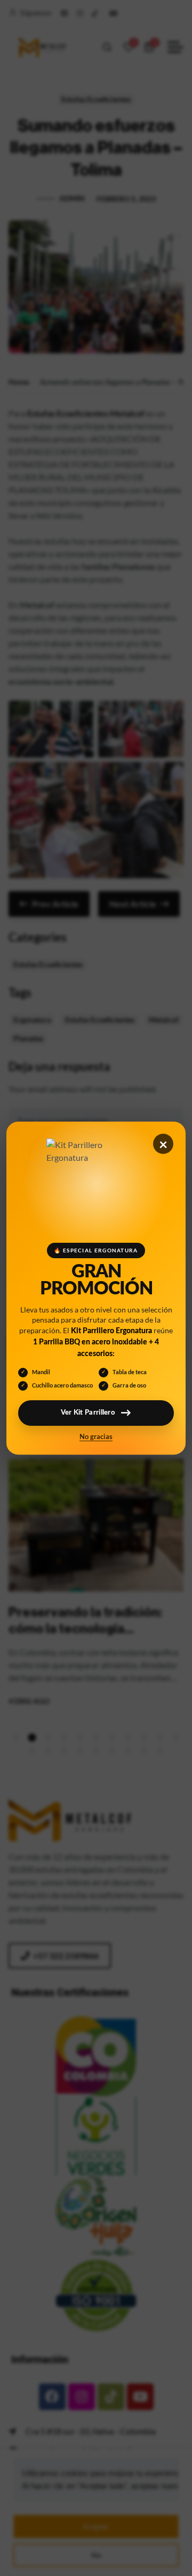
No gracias (96, 1437)
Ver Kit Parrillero (88, 1413)
